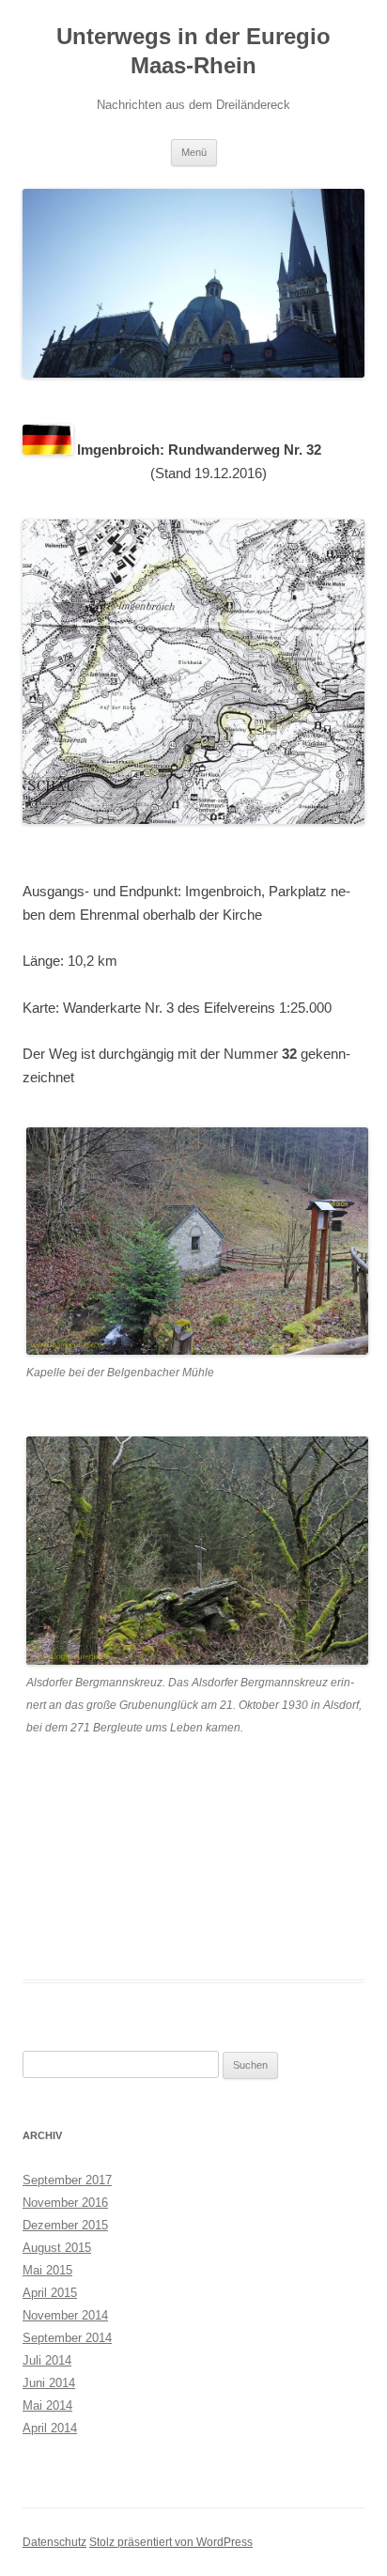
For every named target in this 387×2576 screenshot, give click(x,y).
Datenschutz (54, 2542)
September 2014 (67, 2338)
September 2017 (67, 2180)
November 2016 (65, 2203)
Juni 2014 (49, 2383)
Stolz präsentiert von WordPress (171, 2542)
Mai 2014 (47, 2405)
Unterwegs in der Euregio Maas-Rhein (193, 51)
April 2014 (50, 2428)
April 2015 (50, 2293)
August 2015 (57, 2248)
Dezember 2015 (65, 2225)
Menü (194, 152)
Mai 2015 (47, 2270)
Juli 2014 (47, 2360)
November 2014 (65, 2315)
